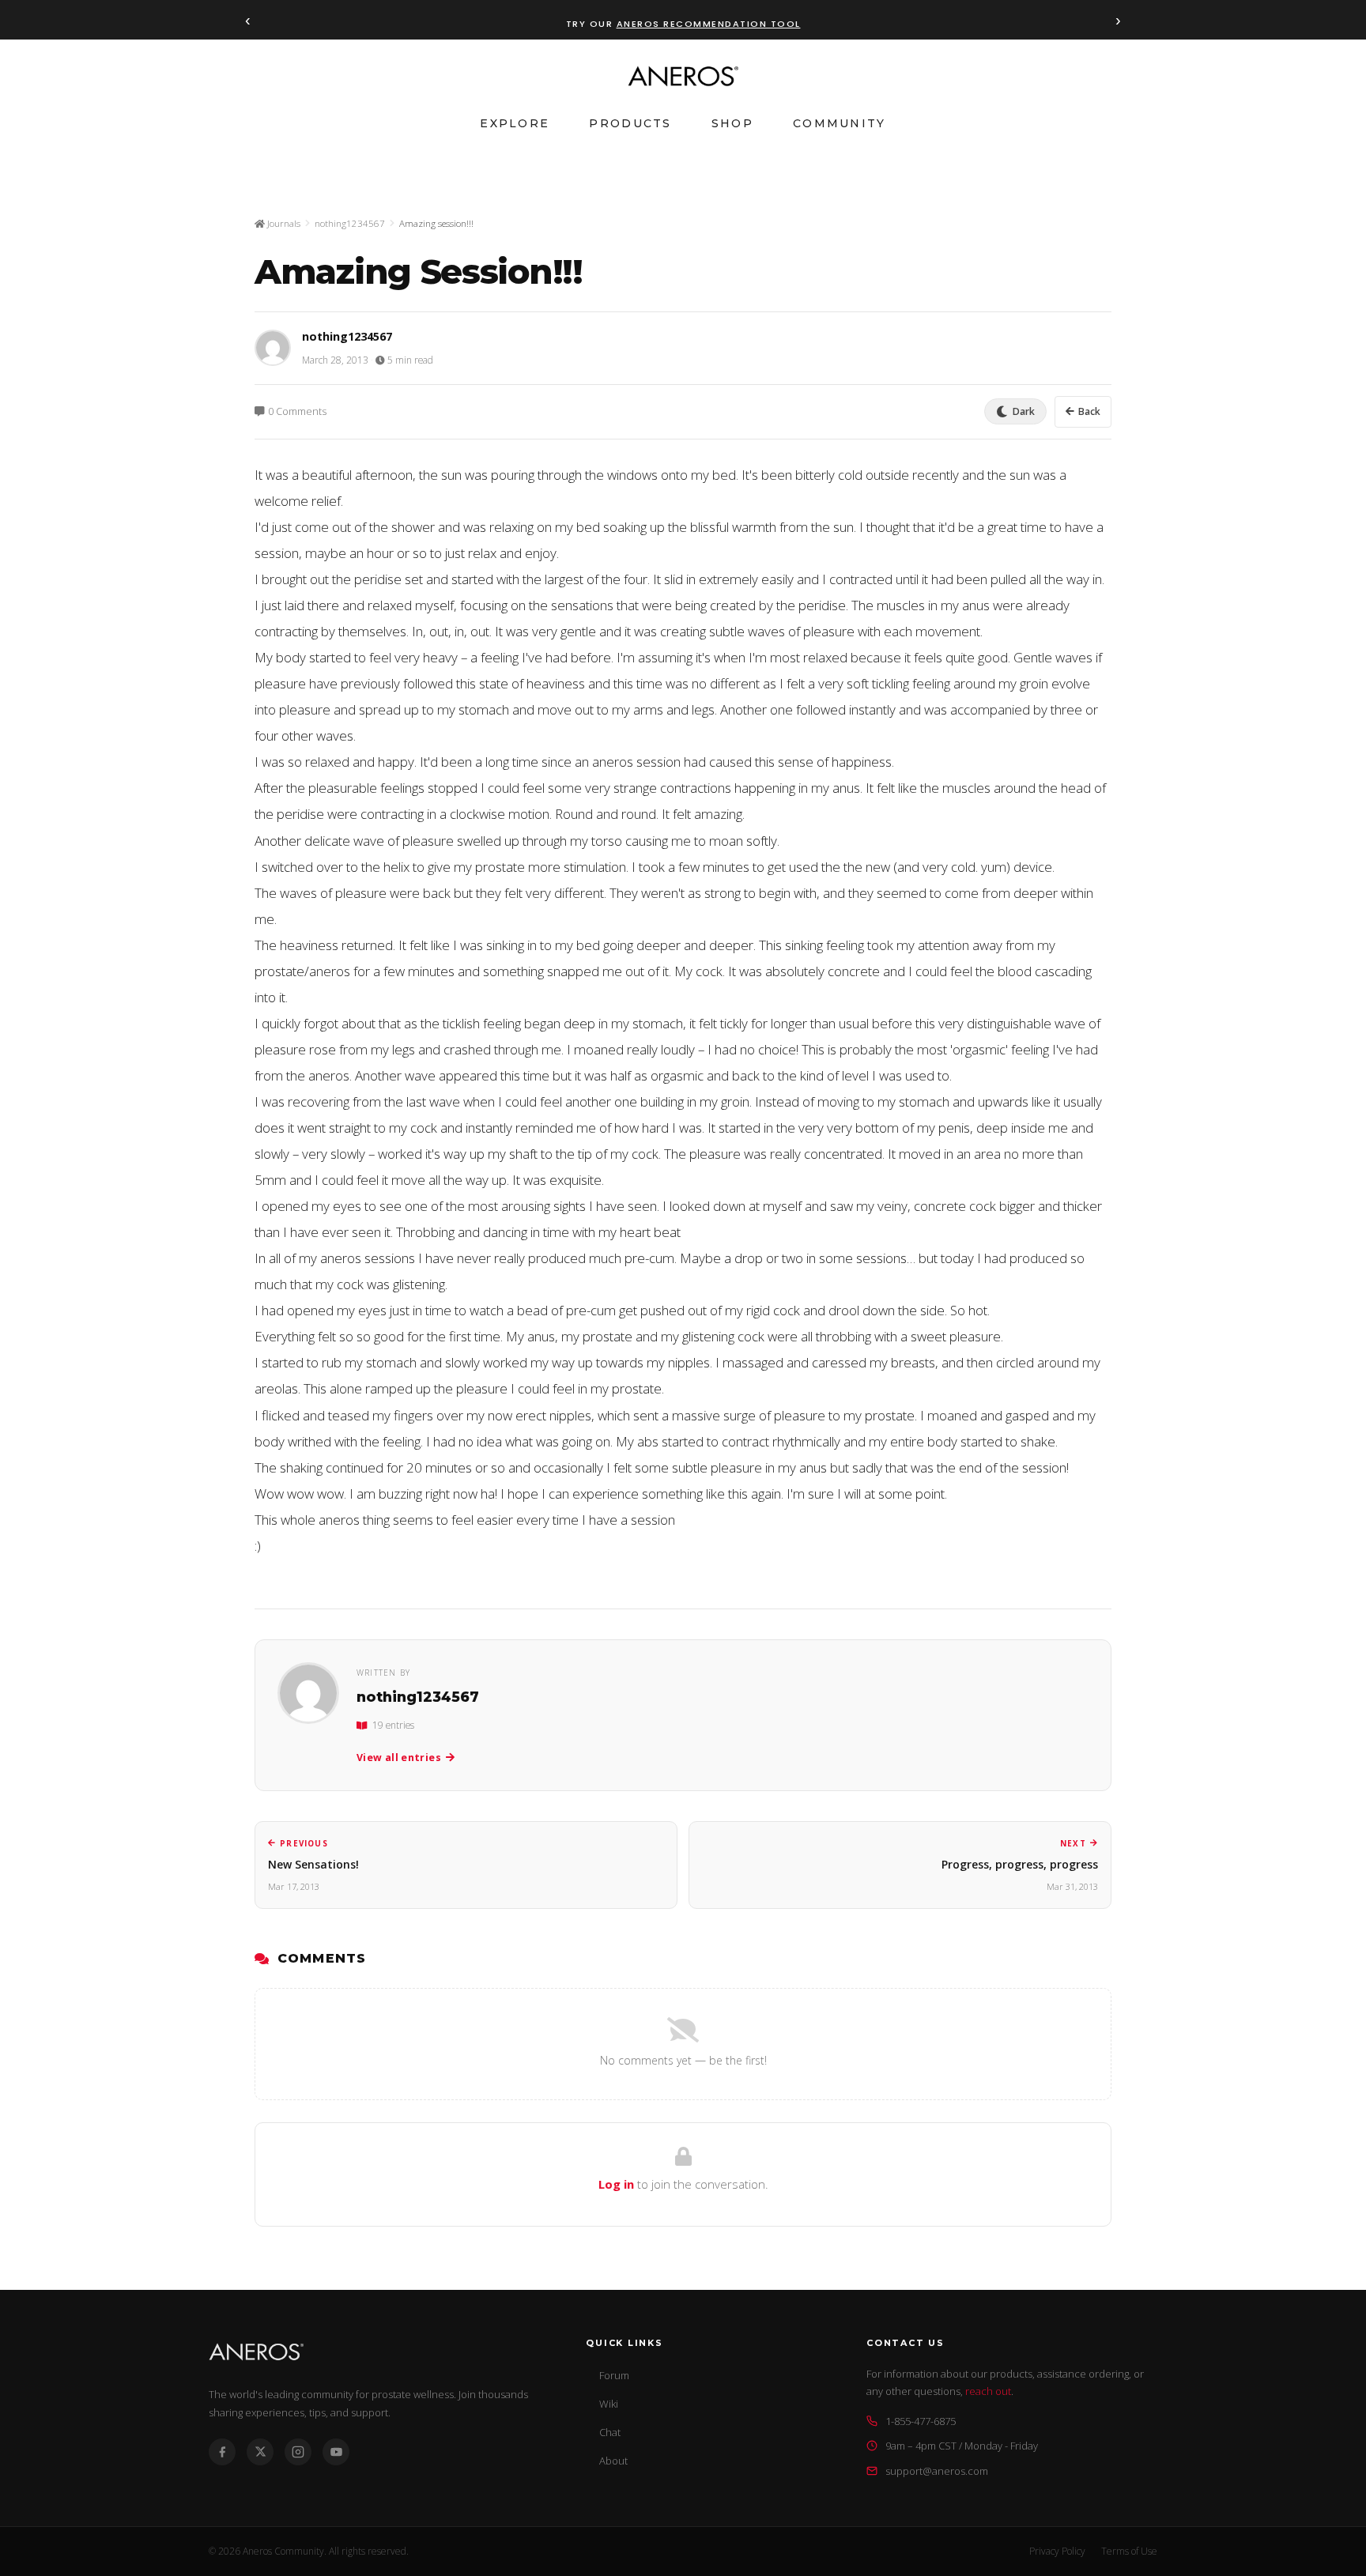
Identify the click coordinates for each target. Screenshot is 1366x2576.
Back (1089, 411)
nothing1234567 (350, 223)
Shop (732, 123)
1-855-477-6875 (921, 2421)
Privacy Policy (1057, 2551)
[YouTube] (336, 2452)
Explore (515, 123)
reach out (988, 2391)
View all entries (399, 1758)
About (613, 2461)
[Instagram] (298, 2452)
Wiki (609, 2404)
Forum (614, 2375)
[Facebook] (222, 2452)
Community (840, 123)
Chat (610, 2432)
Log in (616, 2184)
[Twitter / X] (260, 2452)
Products (630, 123)
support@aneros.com (937, 2471)
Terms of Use (1129, 2551)
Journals (283, 223)
